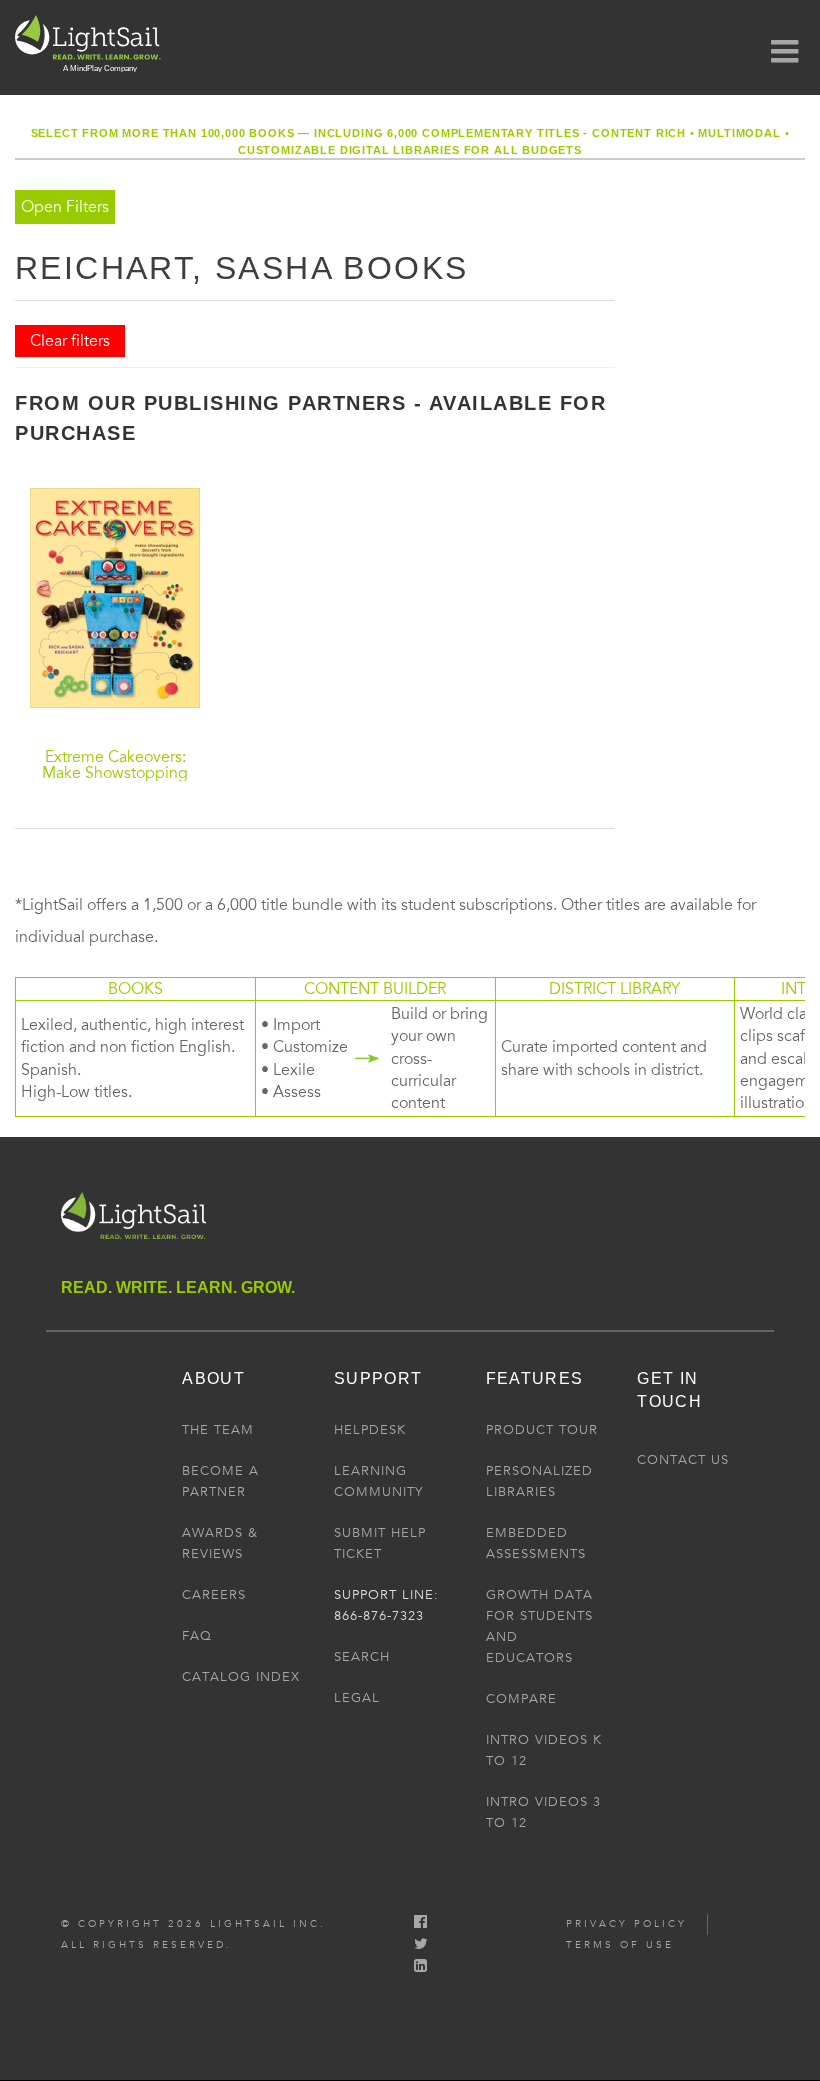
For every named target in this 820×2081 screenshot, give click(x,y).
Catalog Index (241, 1677)
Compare (521, 1699)
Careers (214, 1595)
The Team (218, 1430)
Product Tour (542, 1430)
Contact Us (683, 1460)
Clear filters (70, 341)
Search (362, 1657)
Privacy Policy (626, 1924)
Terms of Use (620, 1945)
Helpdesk (370, 1430)
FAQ (197, 1636)
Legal (357, 1698)
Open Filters (65, 207)
